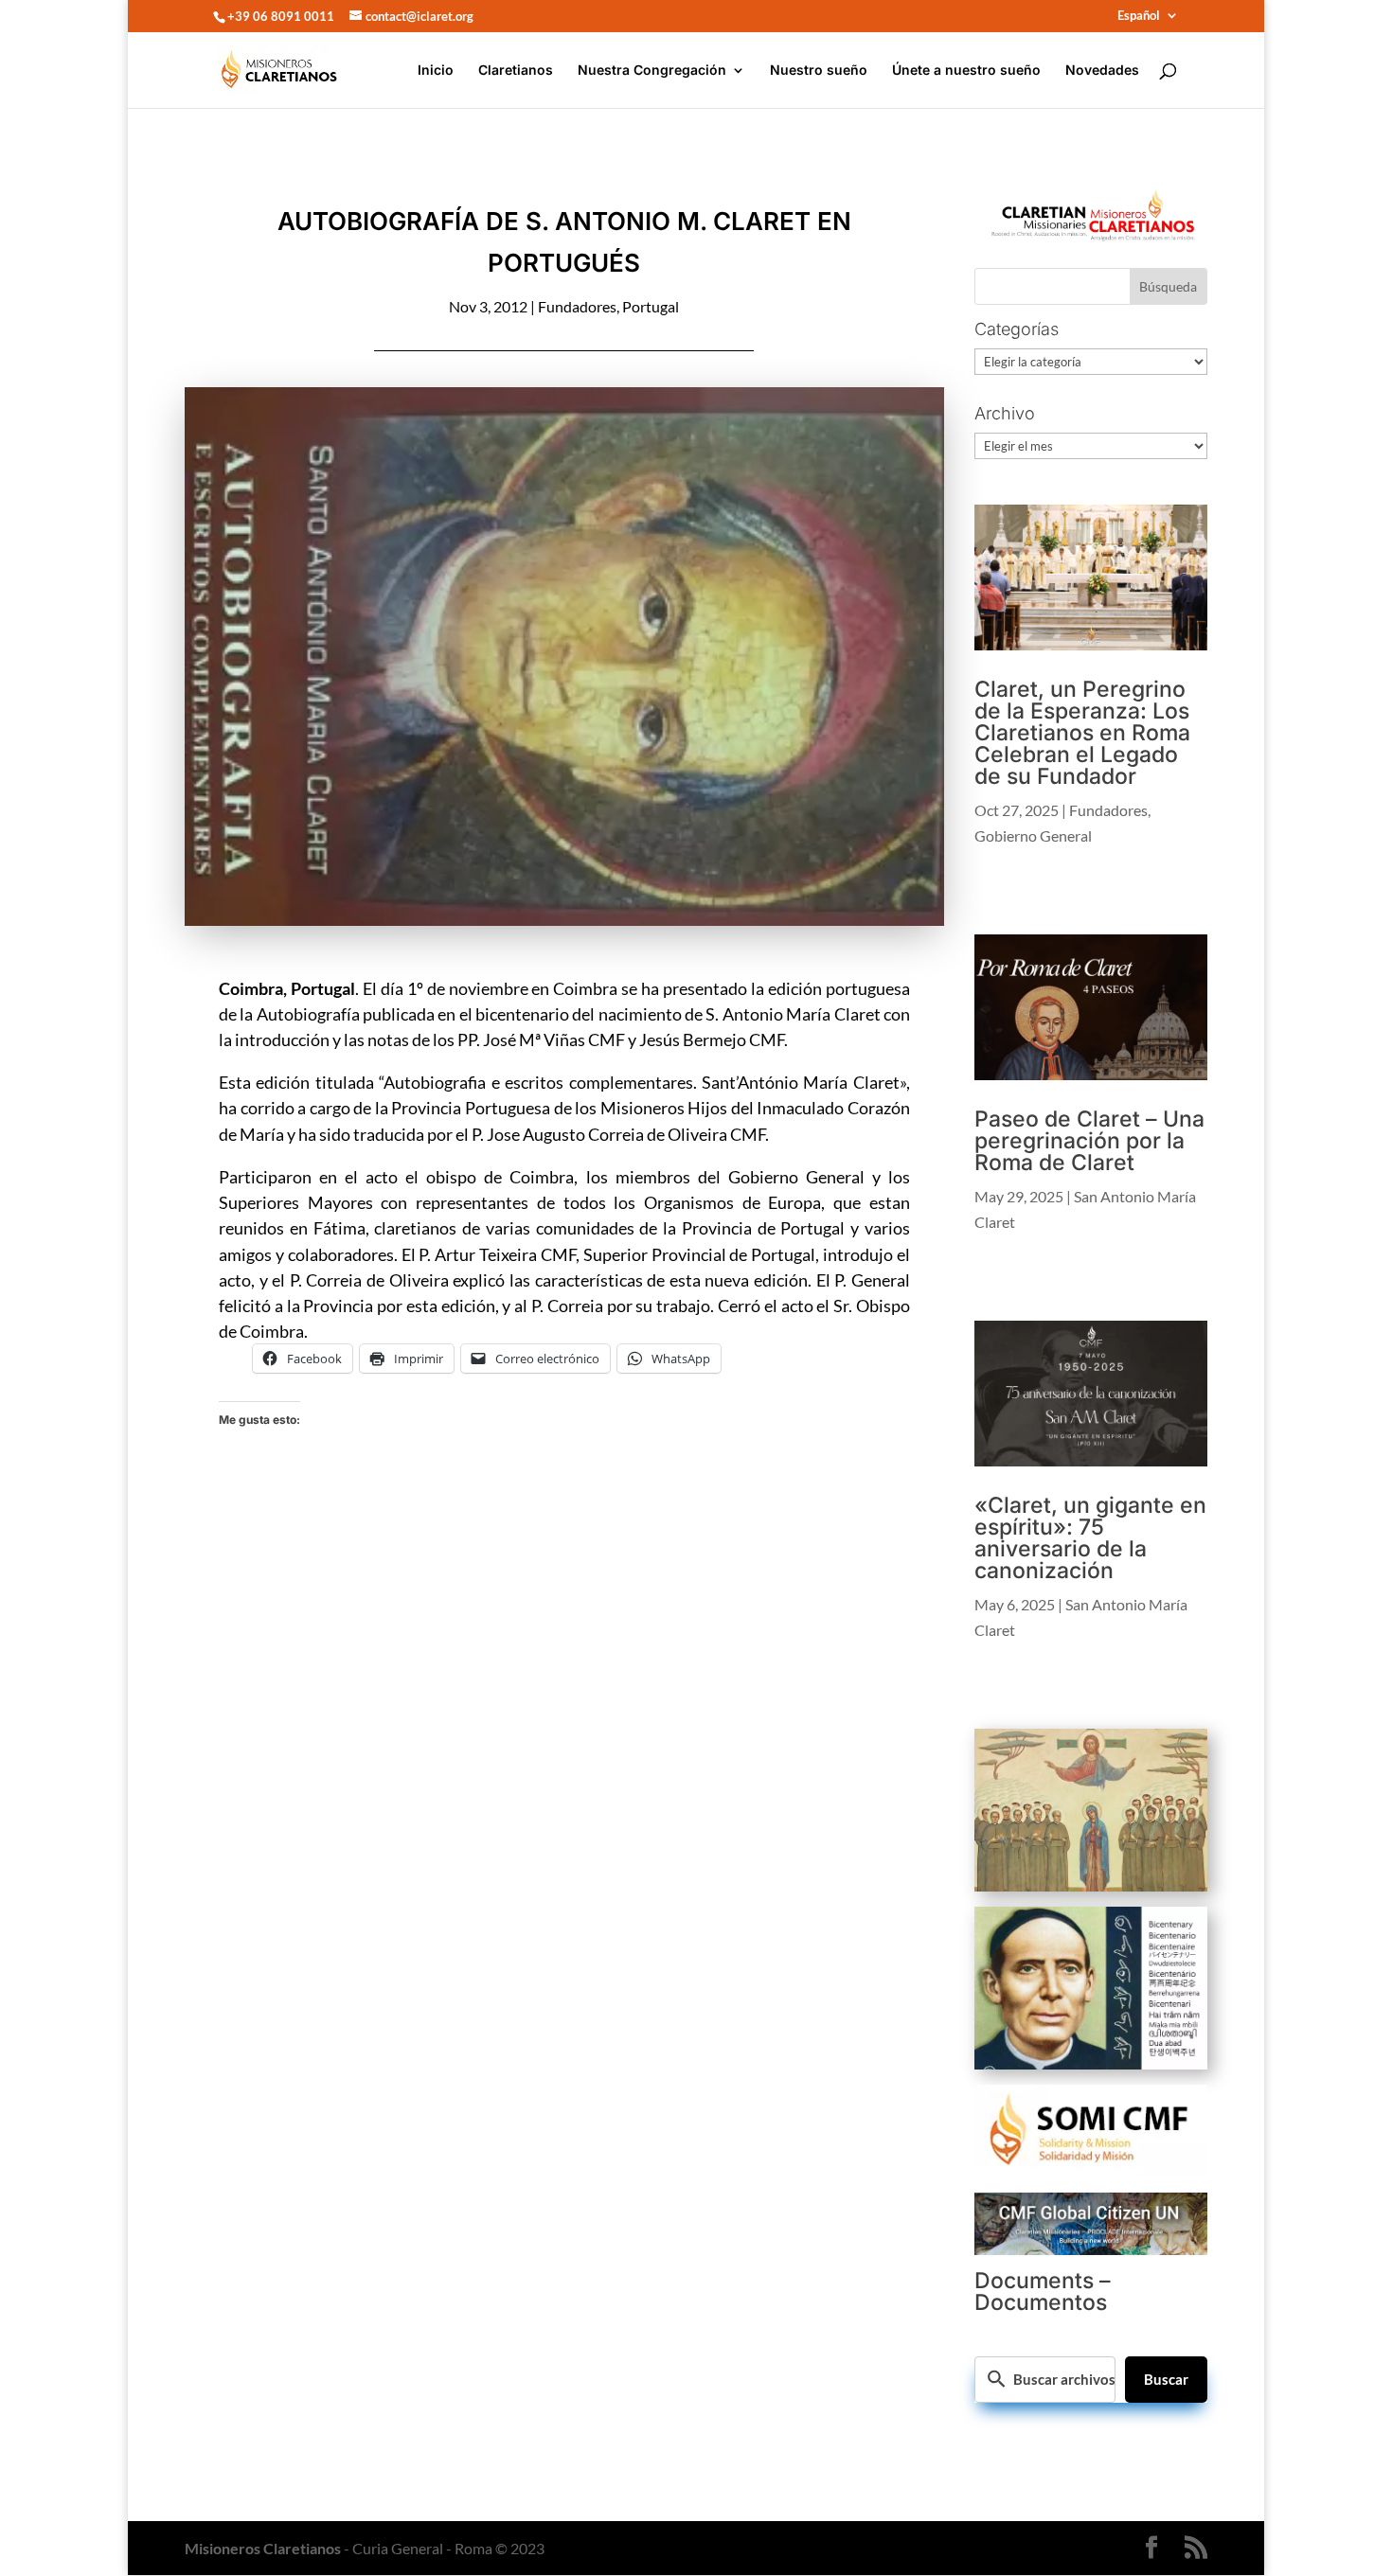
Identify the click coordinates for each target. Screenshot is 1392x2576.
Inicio (436, 71)
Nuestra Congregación (652, 71)
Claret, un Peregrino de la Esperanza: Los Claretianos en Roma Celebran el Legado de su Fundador (1082, 733)
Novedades (1102, 71)
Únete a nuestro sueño (966, 71)
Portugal (651, 306)
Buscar (1166, 2379)
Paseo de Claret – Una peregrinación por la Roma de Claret (1089, 1141)
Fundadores (577, 306)
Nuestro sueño (819, 71)
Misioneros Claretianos (263, 2548)
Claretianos (516, 71)
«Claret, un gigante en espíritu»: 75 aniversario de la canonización (1090, 1538)
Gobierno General (1033, 835)
